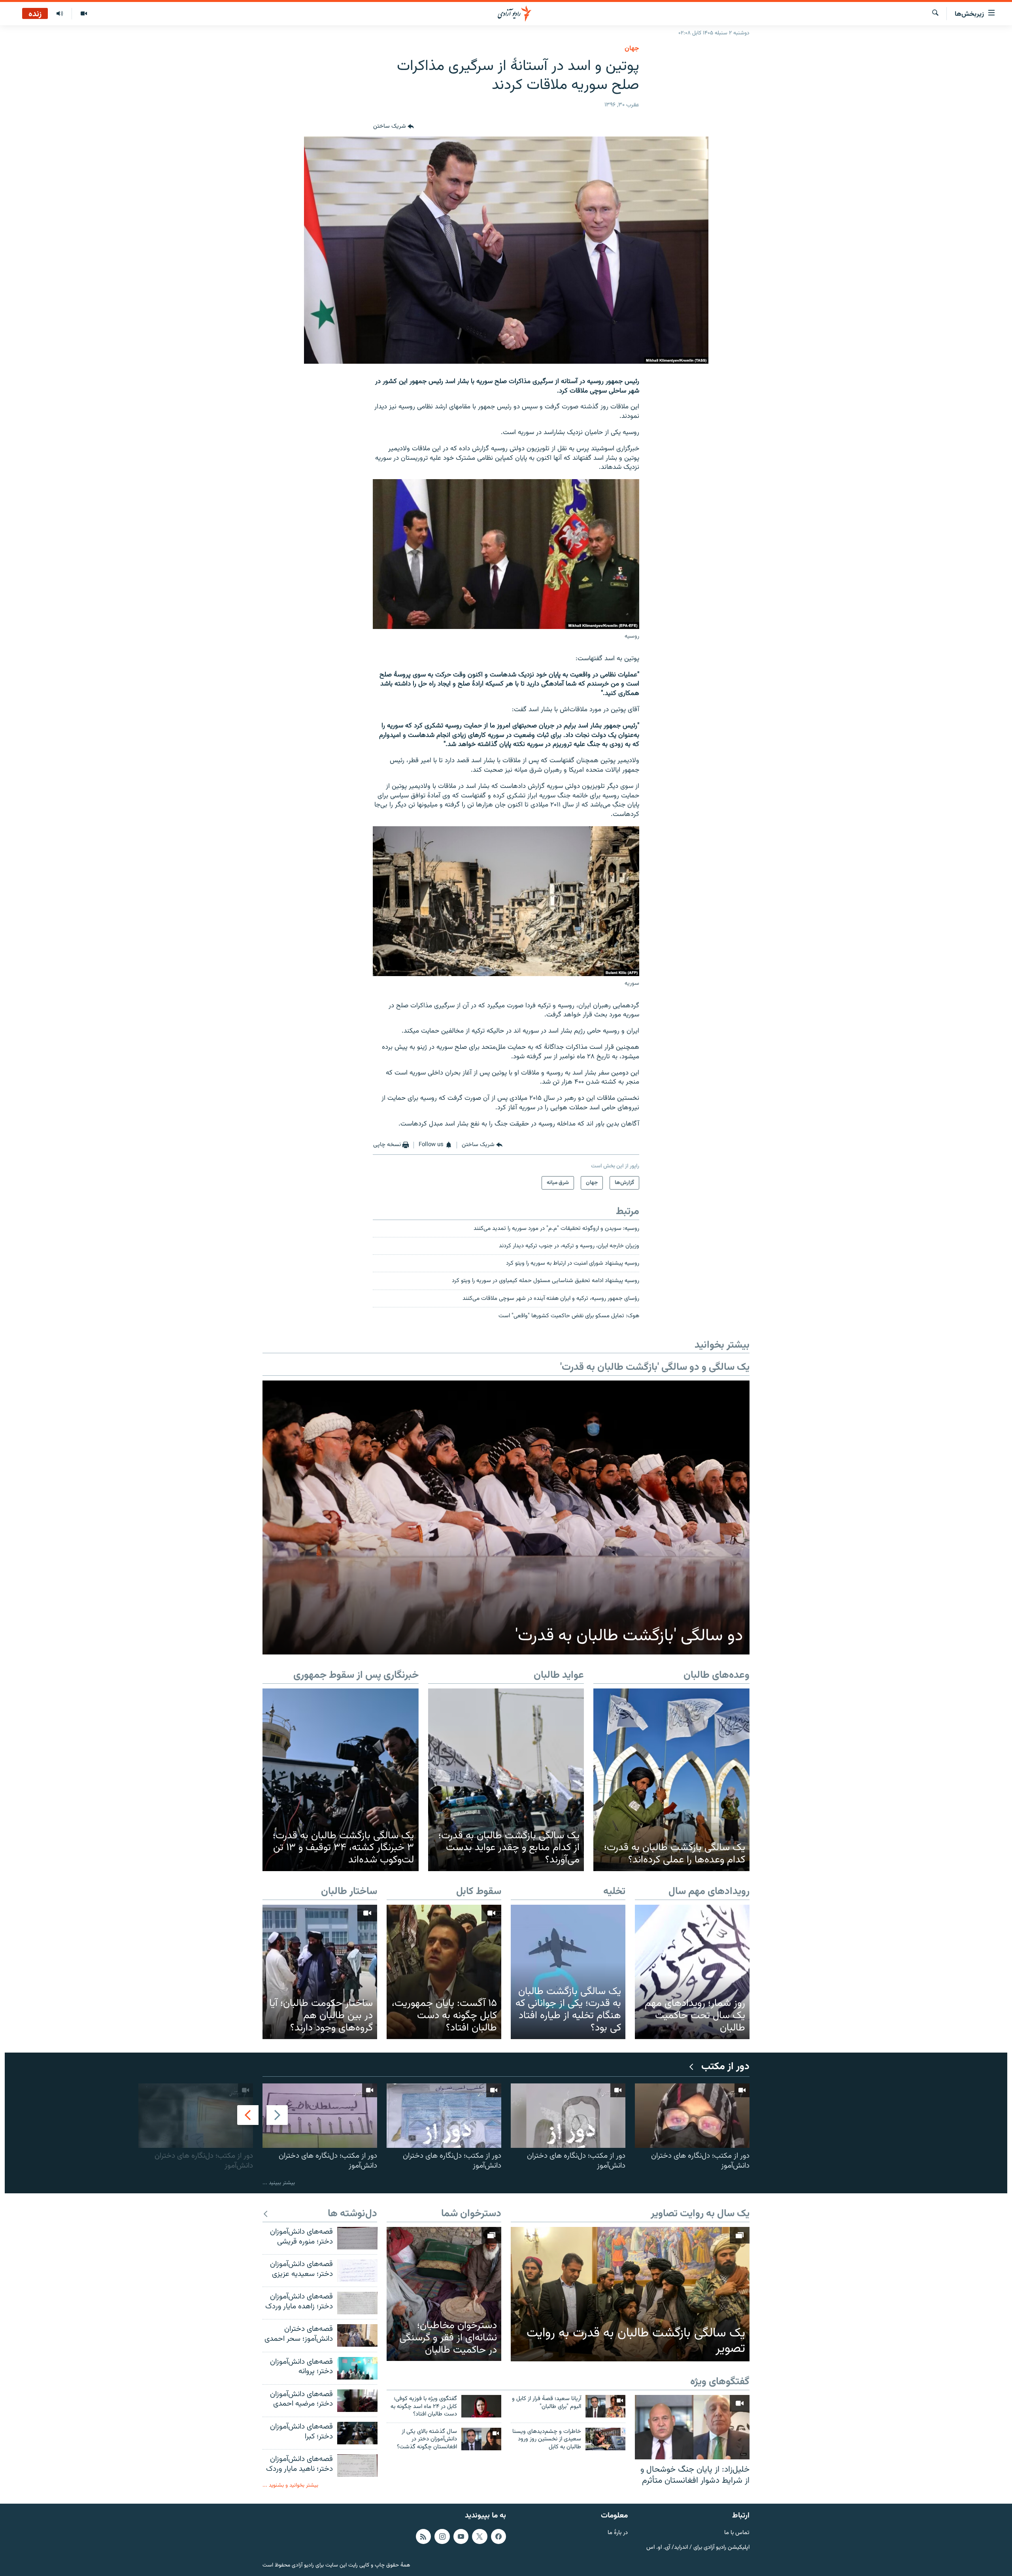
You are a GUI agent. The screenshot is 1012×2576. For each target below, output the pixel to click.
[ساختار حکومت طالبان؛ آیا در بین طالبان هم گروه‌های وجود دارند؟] (320, 1972)
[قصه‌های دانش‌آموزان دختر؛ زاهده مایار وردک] (357, 2303)
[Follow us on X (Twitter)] (480, 2536)
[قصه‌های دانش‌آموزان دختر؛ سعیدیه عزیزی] (357, 2271)
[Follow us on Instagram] (442, 2536)
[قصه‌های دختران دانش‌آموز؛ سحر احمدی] (357, 2335)
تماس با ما (737, 2533)
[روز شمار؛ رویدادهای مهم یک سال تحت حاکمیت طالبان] (692, 1972)
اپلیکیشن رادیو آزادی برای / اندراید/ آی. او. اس (698, 2548)
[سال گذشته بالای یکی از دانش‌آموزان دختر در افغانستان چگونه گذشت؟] (481, 2439)
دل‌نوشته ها (352, 2214)
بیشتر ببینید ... (279, 2183)
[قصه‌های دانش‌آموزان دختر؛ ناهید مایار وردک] (357, 2466)
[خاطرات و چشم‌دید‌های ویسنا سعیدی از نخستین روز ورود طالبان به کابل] (605, 2439)
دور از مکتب (725, 2067)
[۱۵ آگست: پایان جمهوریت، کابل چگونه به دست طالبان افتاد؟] (444, 1972)
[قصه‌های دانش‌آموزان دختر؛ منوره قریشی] (357, 2238)
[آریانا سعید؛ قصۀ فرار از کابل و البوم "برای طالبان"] (605, 2406)
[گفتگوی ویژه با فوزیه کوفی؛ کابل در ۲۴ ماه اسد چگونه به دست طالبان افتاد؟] (481, 2406)
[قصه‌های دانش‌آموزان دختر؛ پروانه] (357, 2368)
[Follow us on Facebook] (498, 2536)
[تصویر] (84, 14)
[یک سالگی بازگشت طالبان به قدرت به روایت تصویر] (630, 2294)
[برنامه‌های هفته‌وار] (60, 14)
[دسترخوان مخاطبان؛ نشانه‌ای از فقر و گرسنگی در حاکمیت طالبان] (444, 2294)
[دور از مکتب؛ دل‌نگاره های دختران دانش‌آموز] (692, 2116)
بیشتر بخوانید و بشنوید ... (290, 2485)
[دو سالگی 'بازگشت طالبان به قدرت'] (506, 1517)
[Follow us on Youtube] (461, 2536)
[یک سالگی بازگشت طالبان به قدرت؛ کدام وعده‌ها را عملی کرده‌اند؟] (671, 1780)
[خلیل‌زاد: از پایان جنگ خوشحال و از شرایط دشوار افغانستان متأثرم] (692, 2427)
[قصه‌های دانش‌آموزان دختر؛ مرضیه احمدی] (357, 2401)
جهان (632, 49)
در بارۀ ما (618, 2533)
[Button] (394, 127)
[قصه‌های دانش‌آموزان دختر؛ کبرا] (357, 2433)
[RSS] (423, 2536)
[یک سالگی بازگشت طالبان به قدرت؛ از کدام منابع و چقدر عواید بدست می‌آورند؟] (506, 1780)
